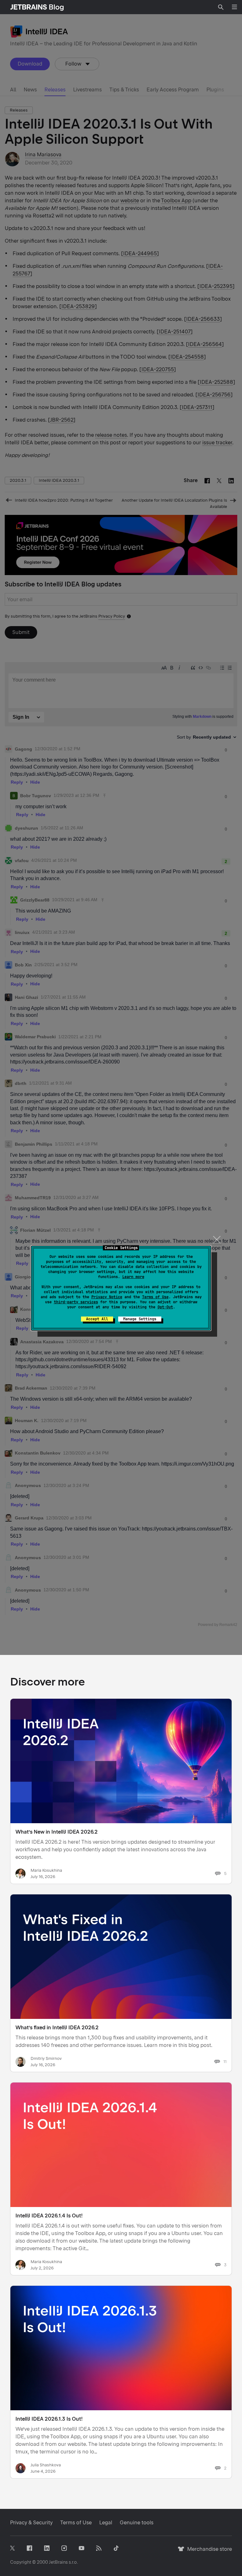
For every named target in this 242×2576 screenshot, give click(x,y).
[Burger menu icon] (234, 7)
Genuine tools (137, 2523)
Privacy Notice (107, 1297)
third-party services (76, 1302)
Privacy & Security (31, 2523)
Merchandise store (208, 2552)
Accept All (97, 1319)
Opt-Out (165, 1307)
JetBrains (58, 2562)
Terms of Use (155, 1297)
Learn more (133, 1277)
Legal (106, 2523)
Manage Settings (140, 1319)
